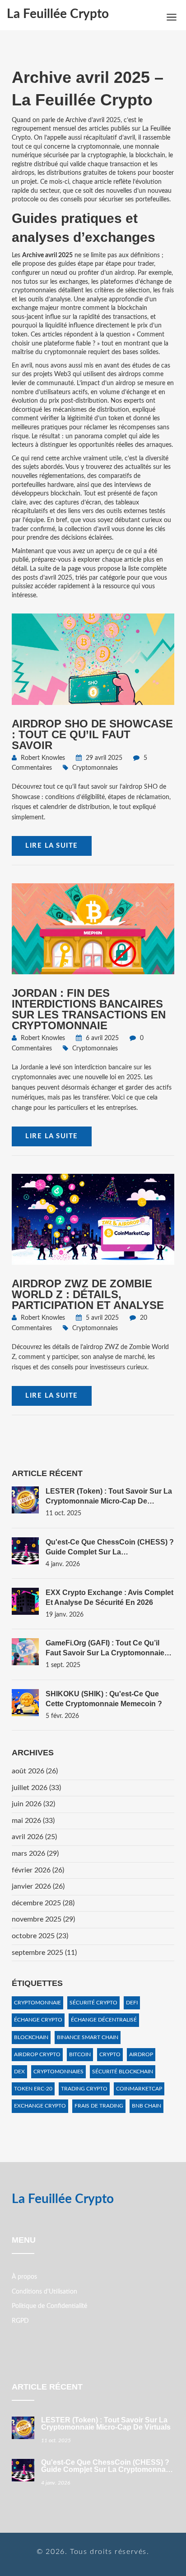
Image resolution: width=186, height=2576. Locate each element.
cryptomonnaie (37, 2003)
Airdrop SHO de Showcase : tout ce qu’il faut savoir (92, 734)
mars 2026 (35, 1854)
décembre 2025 (43, 1903)
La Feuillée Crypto (58, 14)
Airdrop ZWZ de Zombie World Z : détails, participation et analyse (88, 1294)
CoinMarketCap (139, 2089)
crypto (110, 2054)
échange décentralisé (104, 2020)
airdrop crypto (37, 2054)
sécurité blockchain (123, 2072)
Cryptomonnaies (95, 768)
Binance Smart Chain (88, 2037)
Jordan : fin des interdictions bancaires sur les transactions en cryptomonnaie (89, 1009)
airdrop (141, 2054)
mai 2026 (33, 1821)
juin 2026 (33, 1804)
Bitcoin (80, 2054)
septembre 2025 (44, 1953)
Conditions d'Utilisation (44, 2292)
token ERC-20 (33, 2089)
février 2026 (38, 1870)
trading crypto (84, 2089)
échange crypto (38, 2020)
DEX (19, 2072)
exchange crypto (40, 2106)
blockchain (31, 2037)
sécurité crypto (93, 2003)
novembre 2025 (43, 1919)
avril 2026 (34, 1837)
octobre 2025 (40, 1936)
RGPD (20, 2321)
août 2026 (35, 1771)
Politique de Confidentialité (49, 2306)
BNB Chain (146, 2106)
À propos (24, 2277)
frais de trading (99, 2106)
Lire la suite (52, 846)
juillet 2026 (36, 1788)
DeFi (132, 2003)
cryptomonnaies (58, 2072)
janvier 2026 (38, 1886)
